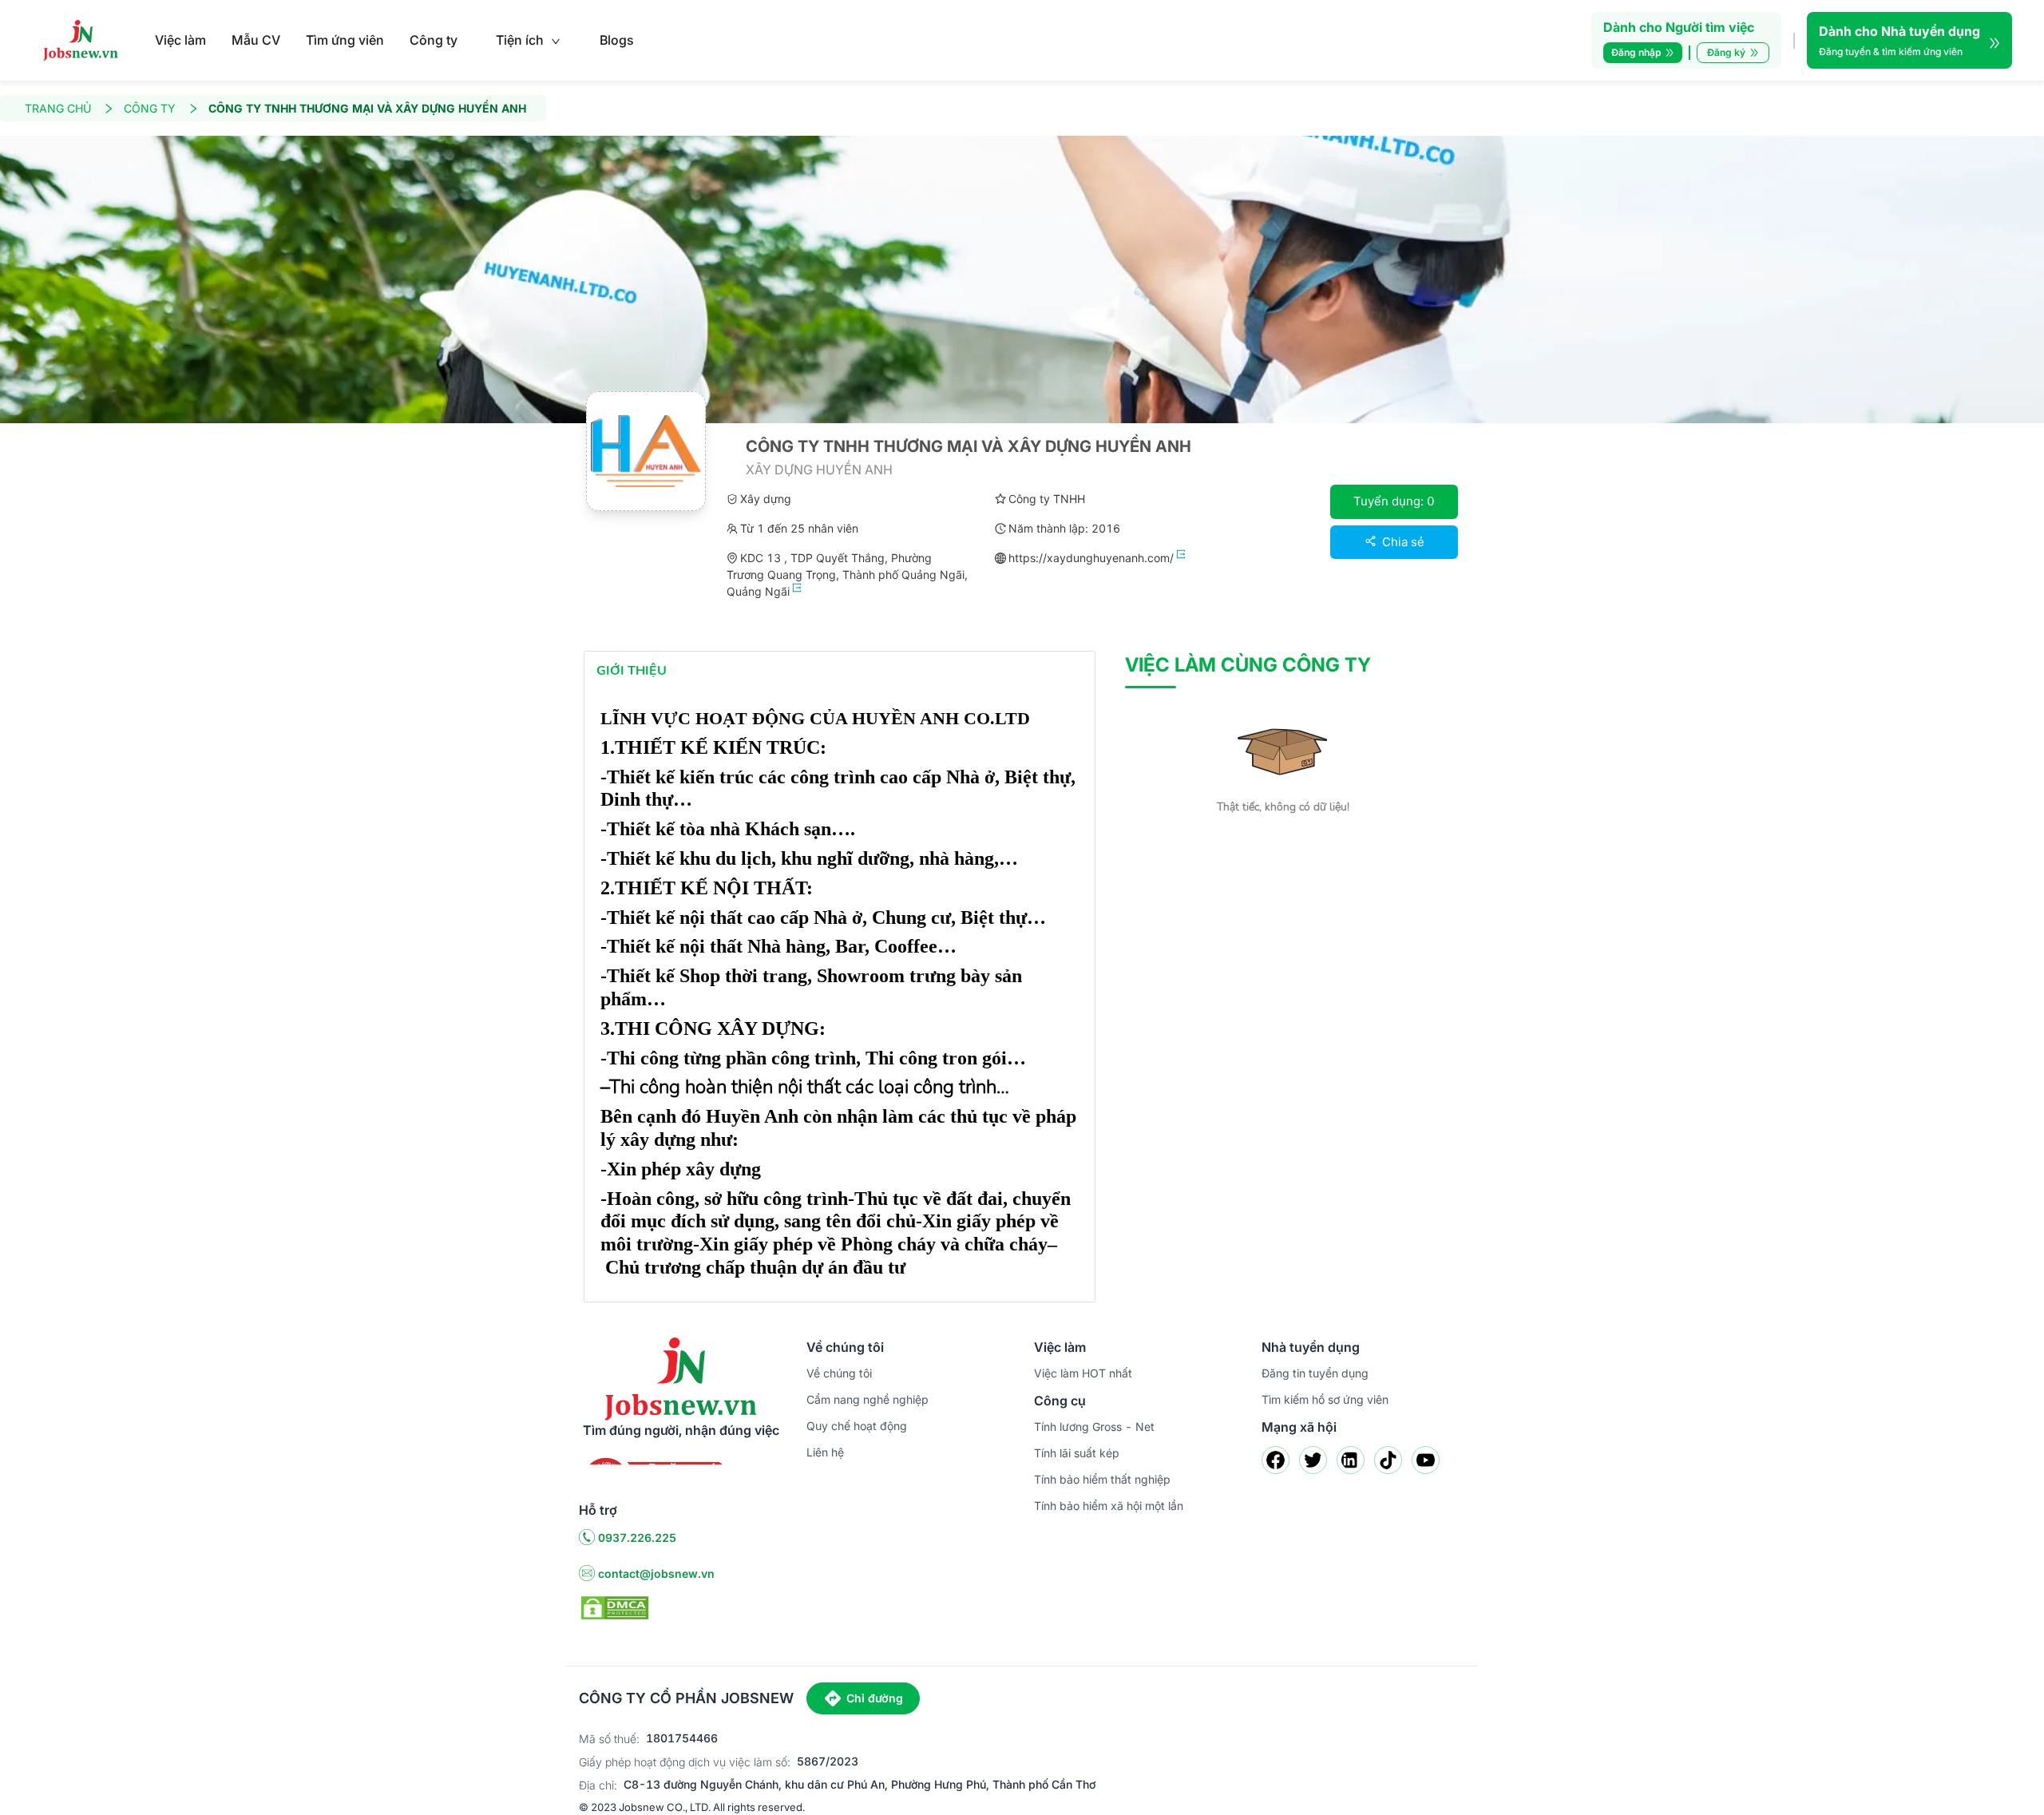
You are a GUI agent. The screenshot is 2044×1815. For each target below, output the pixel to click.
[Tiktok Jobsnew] (1388, 1460)
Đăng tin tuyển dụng (1315, 1373)
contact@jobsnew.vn (656, 1573)
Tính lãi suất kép (1077, 1453)
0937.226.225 (637, 1538)
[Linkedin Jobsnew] (1351, 1460)
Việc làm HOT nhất (1083, 1373)
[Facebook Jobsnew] (1276, 1460)
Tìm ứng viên (345, 40)
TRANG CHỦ (58, 108)
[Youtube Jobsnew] (1426, 1460)
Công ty (434, 40)
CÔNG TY (150, 108)
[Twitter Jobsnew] (1313, 1460)
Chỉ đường (875, 1698)
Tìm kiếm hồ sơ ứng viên (1325, 1399)
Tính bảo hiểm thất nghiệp (1102, 1479)
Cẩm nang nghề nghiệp (868, 1399)
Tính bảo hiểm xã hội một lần (1109, 1506)
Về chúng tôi (839, 1373)
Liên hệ (825, 1452)
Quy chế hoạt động (857, 1426)
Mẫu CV (256, 40)
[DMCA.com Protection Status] (615, 1607)
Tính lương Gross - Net (1094, 1427)
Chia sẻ (1402, 542)
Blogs (617, 40)
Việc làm (180, 40)
